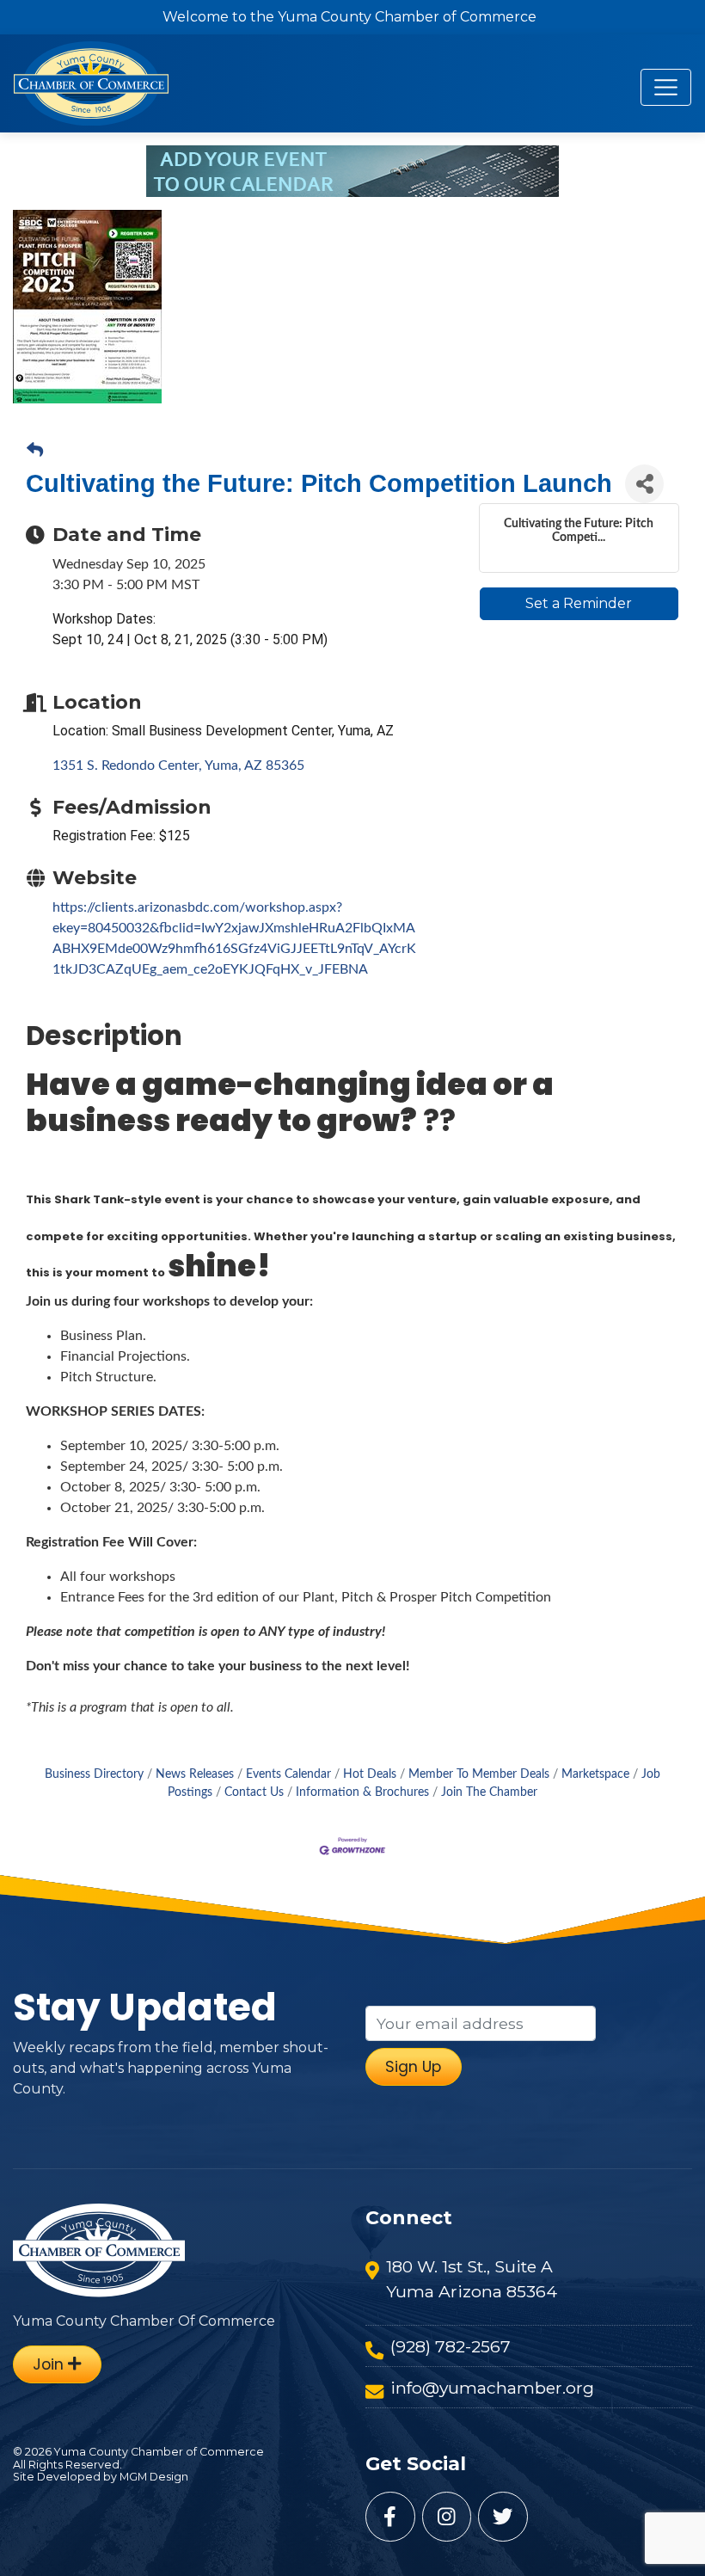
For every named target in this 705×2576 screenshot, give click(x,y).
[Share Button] (644, 484)
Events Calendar (288, 1774)
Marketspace (595, 1774)
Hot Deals (370, 1774)
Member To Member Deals (479, 1774)
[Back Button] (35, 452)
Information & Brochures (362, 1792)
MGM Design (154, 2477)
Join (50, 2364)
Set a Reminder (579, 603)
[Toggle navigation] (666, 87)
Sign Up (413, 2067)
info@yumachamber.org (492, 2388)
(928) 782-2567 (451, 2346)
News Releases (195, 1774)
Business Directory (94, 1774)
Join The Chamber (489, 1792)
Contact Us (254, 1792)
